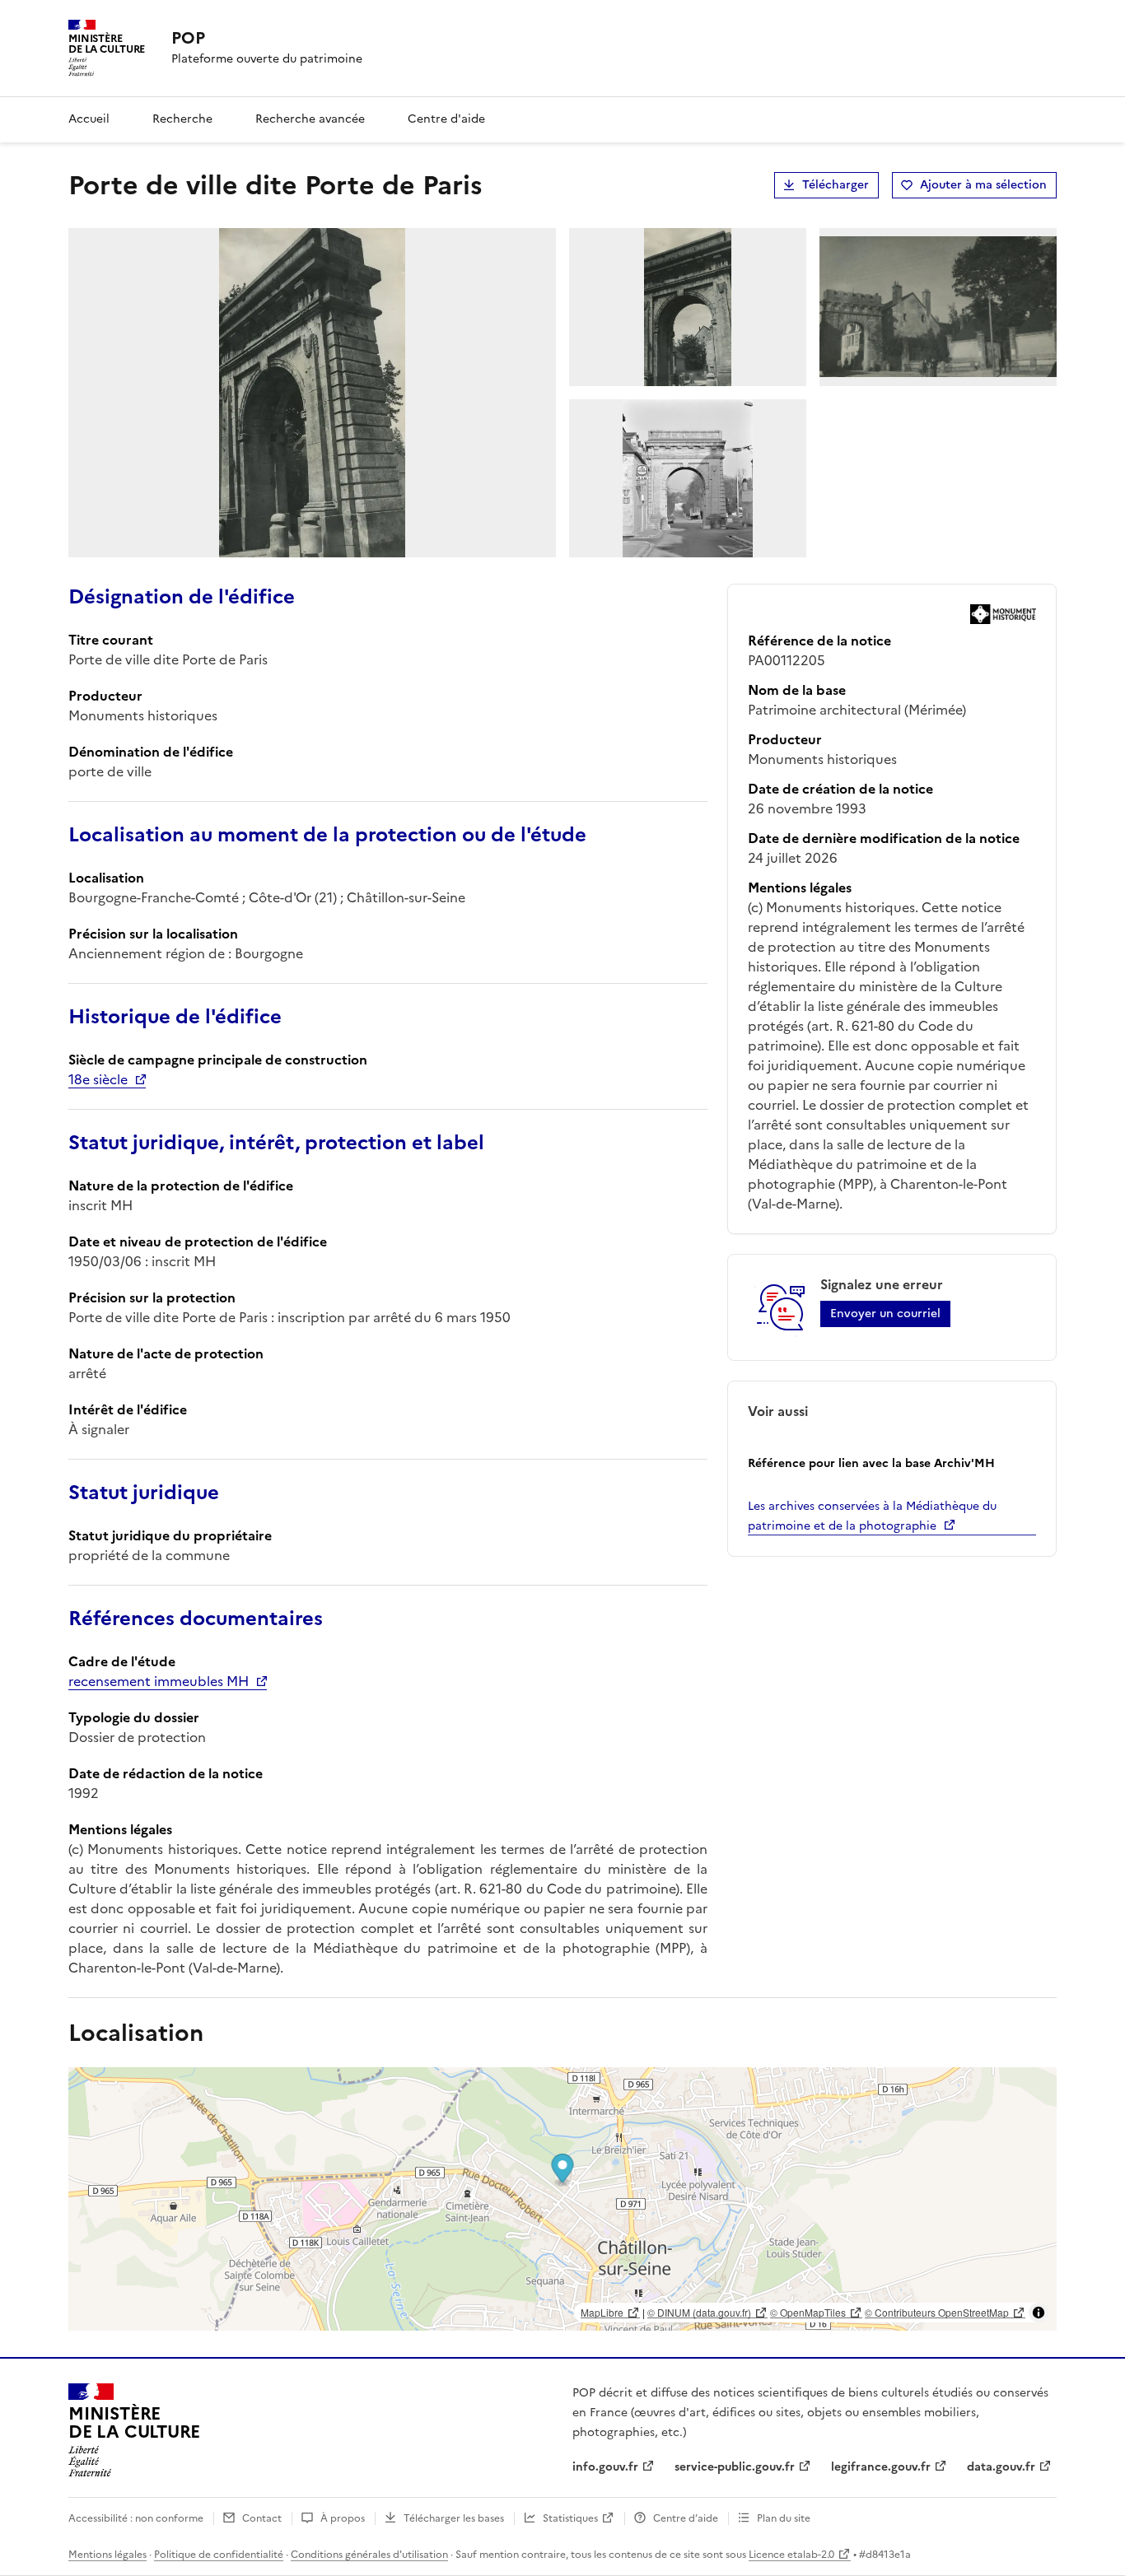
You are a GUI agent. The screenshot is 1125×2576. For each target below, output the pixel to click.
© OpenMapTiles (808, 2312)
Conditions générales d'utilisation (369, 2555)
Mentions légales (107, 2555)
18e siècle (98, 1079)
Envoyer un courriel (885, 1314)
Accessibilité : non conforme (136, 2518)
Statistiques (570, 2518)
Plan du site (784, 2518)
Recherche (182, 119)
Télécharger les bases (454, 2518)
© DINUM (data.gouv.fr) (699, 2312)
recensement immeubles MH (159, 1681)
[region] (562, 2199)
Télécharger (836, 185)
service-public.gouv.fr (735, 2467)
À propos (343, 2518)
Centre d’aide (686, 2518)
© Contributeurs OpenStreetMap (937, 2312)
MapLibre (602, 2312)
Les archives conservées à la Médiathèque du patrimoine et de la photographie (872, 1516)
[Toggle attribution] (1039, 2313)
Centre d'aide (446, 119)
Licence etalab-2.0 (791, 2555)
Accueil (89, 119)
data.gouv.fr (1001, 2467)
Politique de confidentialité (219, 2555)
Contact (262, 2518)
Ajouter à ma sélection (983, 185)
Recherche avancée (310, 119)
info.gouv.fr (605, 2467)
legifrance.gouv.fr (881, 2467)
